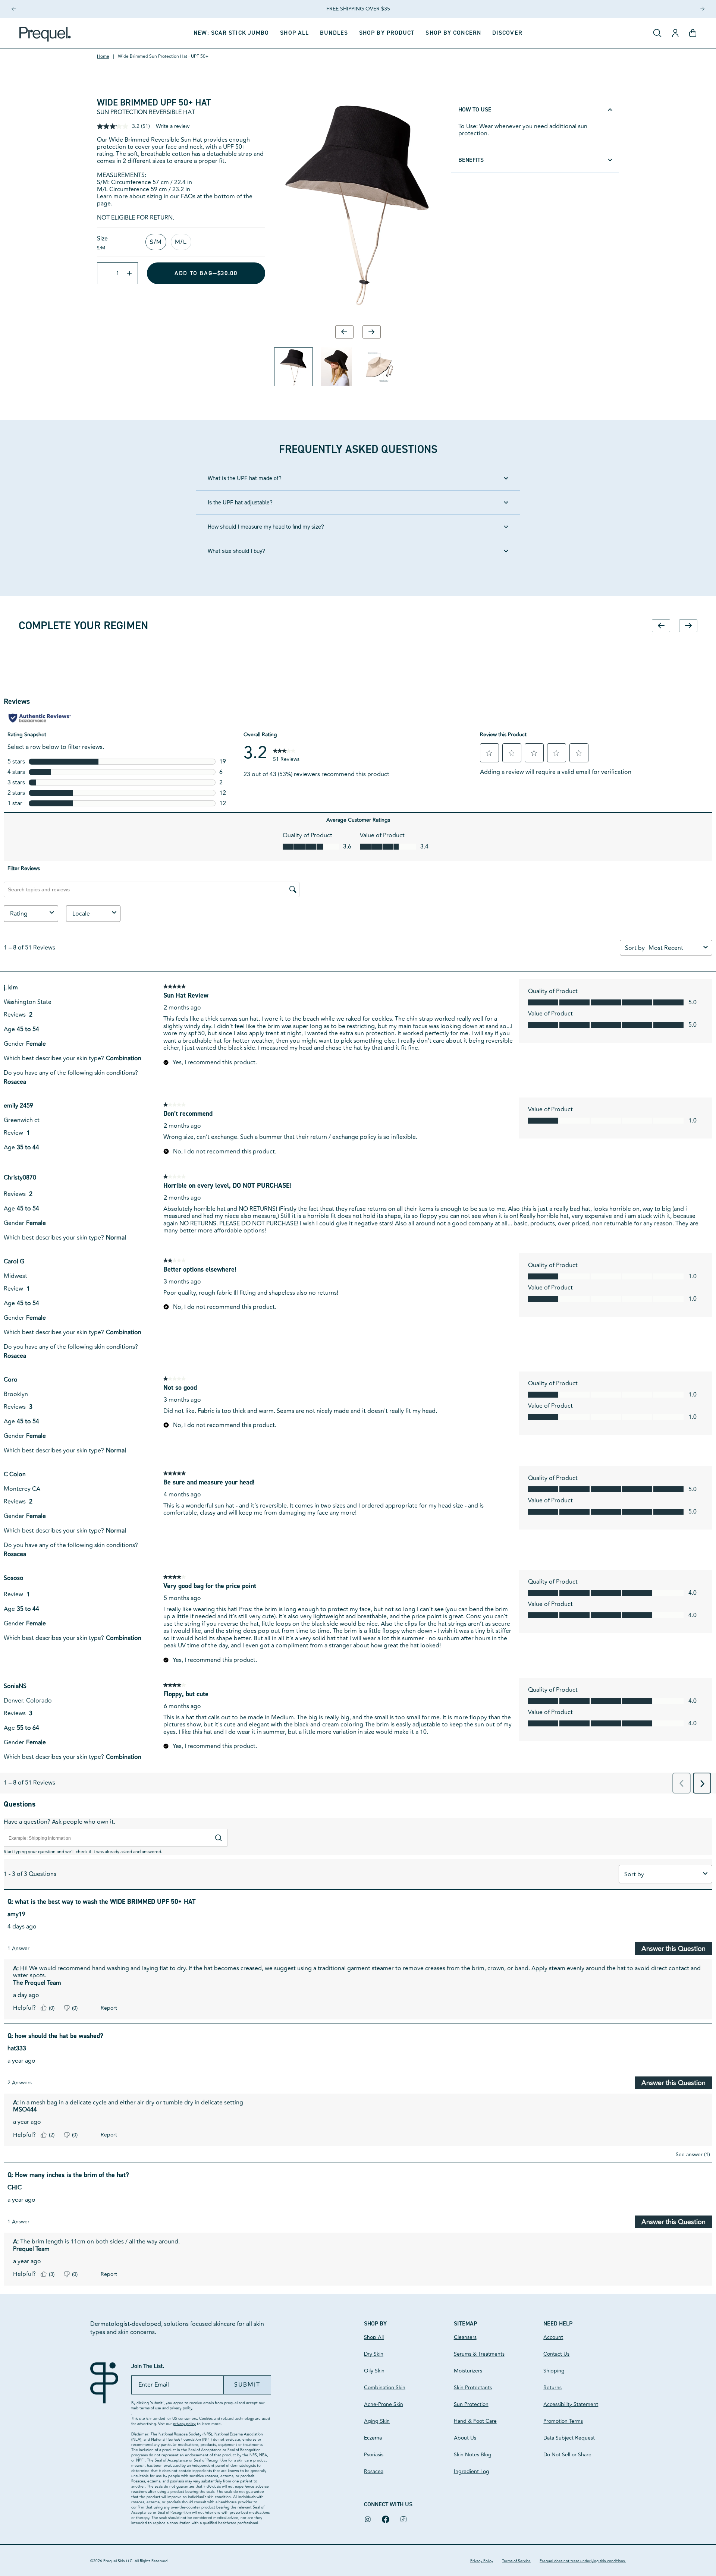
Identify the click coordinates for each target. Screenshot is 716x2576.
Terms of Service (516, 2561)
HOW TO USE (475, 109)
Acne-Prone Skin (384, 2404)
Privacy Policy (482, 2561)
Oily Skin (374, 2371)
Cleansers (465, 2337)
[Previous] (14, 9)
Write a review (173, 126)
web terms (140, 2408)
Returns (552, 2388)
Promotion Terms (563, 2421)
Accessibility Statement (571, 2404)
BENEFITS (471, 160)
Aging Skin (377, 2421)
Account (553, 2337)
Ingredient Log (472, 2471)
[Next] (702, 9)
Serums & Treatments (479, 2354)
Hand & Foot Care (475, 2421)
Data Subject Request (569, 2438)
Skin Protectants (473, 2388)
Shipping (554, 2371)
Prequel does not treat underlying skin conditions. (583, 2561)
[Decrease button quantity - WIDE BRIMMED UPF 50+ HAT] (103, 273)
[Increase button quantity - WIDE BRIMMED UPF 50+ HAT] (132, 273)
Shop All (374, 2337)
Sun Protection (471, 2404)
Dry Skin (374, 2354)
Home (103, 57)
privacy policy (181, 2408)
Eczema (373, 2438)
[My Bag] (693, 33)
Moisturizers (468, 2371)
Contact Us (556, 2354)
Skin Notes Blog (473, 2455)
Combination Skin (385, 2388)
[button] (387, 33)
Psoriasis (374, 2455)
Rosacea (374, 2471)
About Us (465, 2438)
